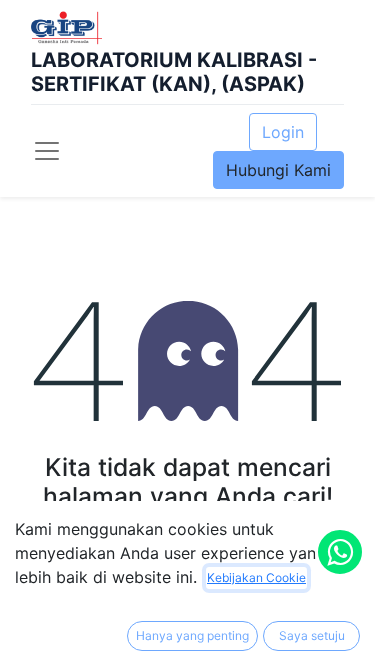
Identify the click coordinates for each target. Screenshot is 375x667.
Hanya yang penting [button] (192, 635)
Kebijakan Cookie (256, 577)
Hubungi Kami (278, 170)
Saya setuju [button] (312, 635)
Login (283, 132)
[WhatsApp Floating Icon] (340, 552)
